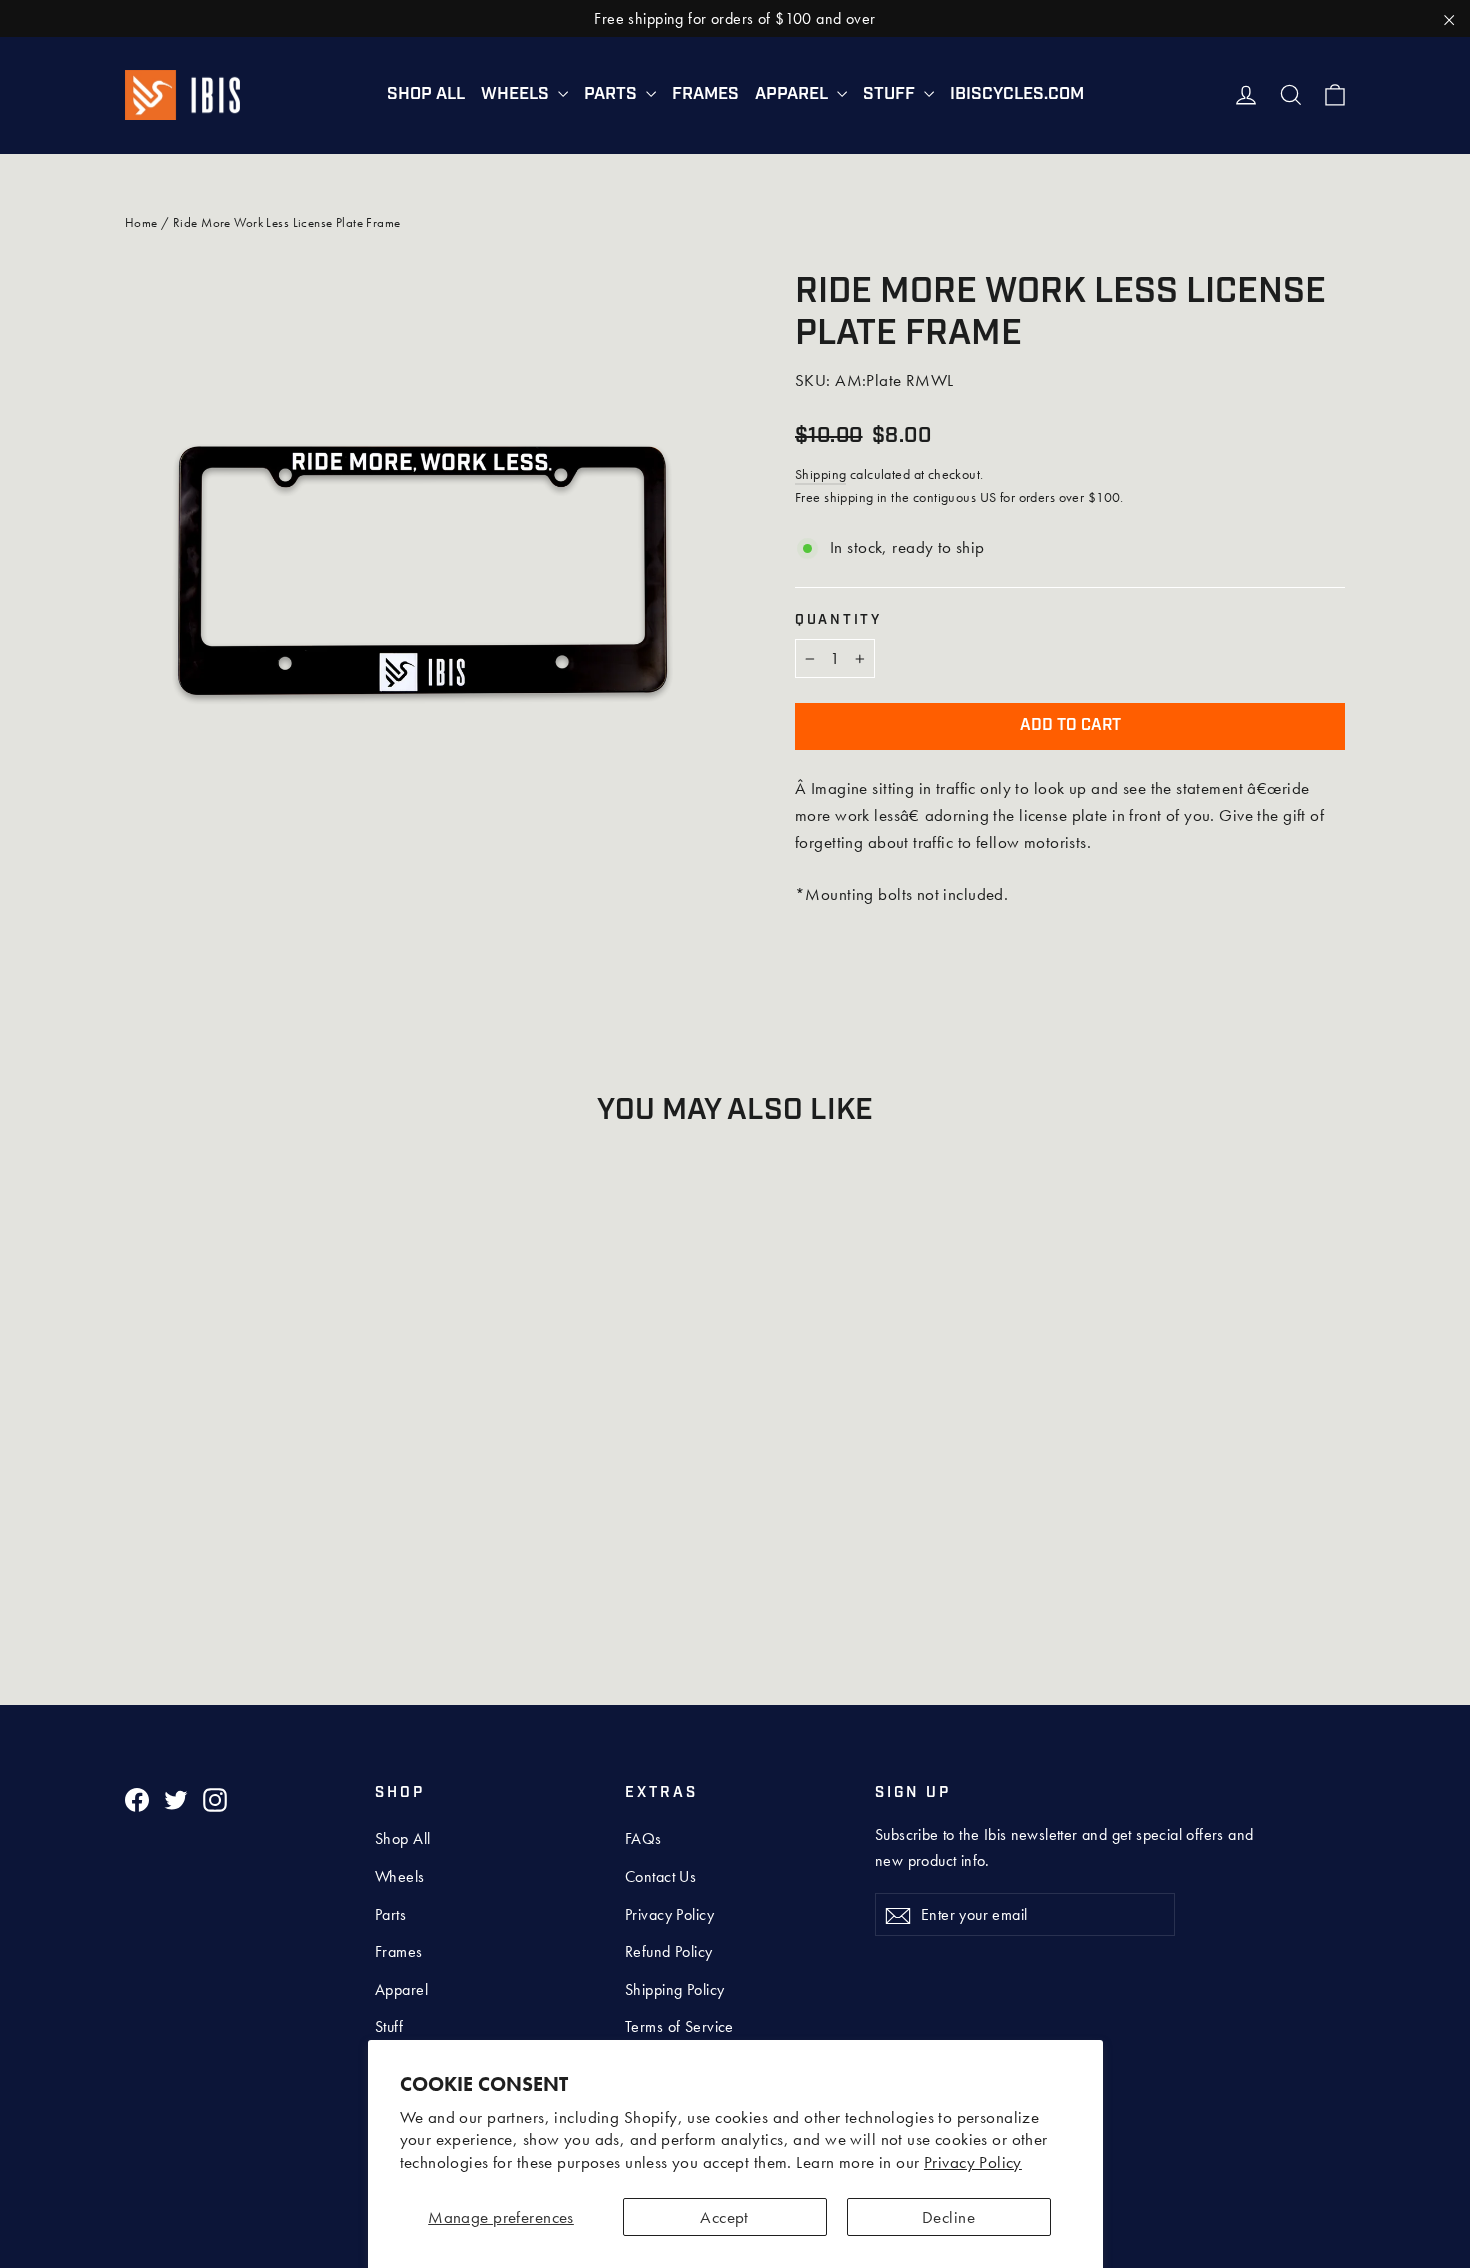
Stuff (891, 94)
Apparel (793, 94)
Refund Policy (669, 1951)
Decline (948, 2217)
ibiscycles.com (1017, 94)
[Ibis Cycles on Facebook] (137, 1798)
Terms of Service (679, 2026)
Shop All (426, 94)
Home (141, 222)
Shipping (820, 474)
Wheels (517, 94)
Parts (612, 94)
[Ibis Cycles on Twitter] (176, 1798)
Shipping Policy (674, 1989)
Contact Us (660, 1876)
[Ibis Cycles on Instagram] (215, 1798)
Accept (724, 2217)
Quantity (838, 620)
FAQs (643, 1838)
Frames (705, 94)
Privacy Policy (973, 2162)
